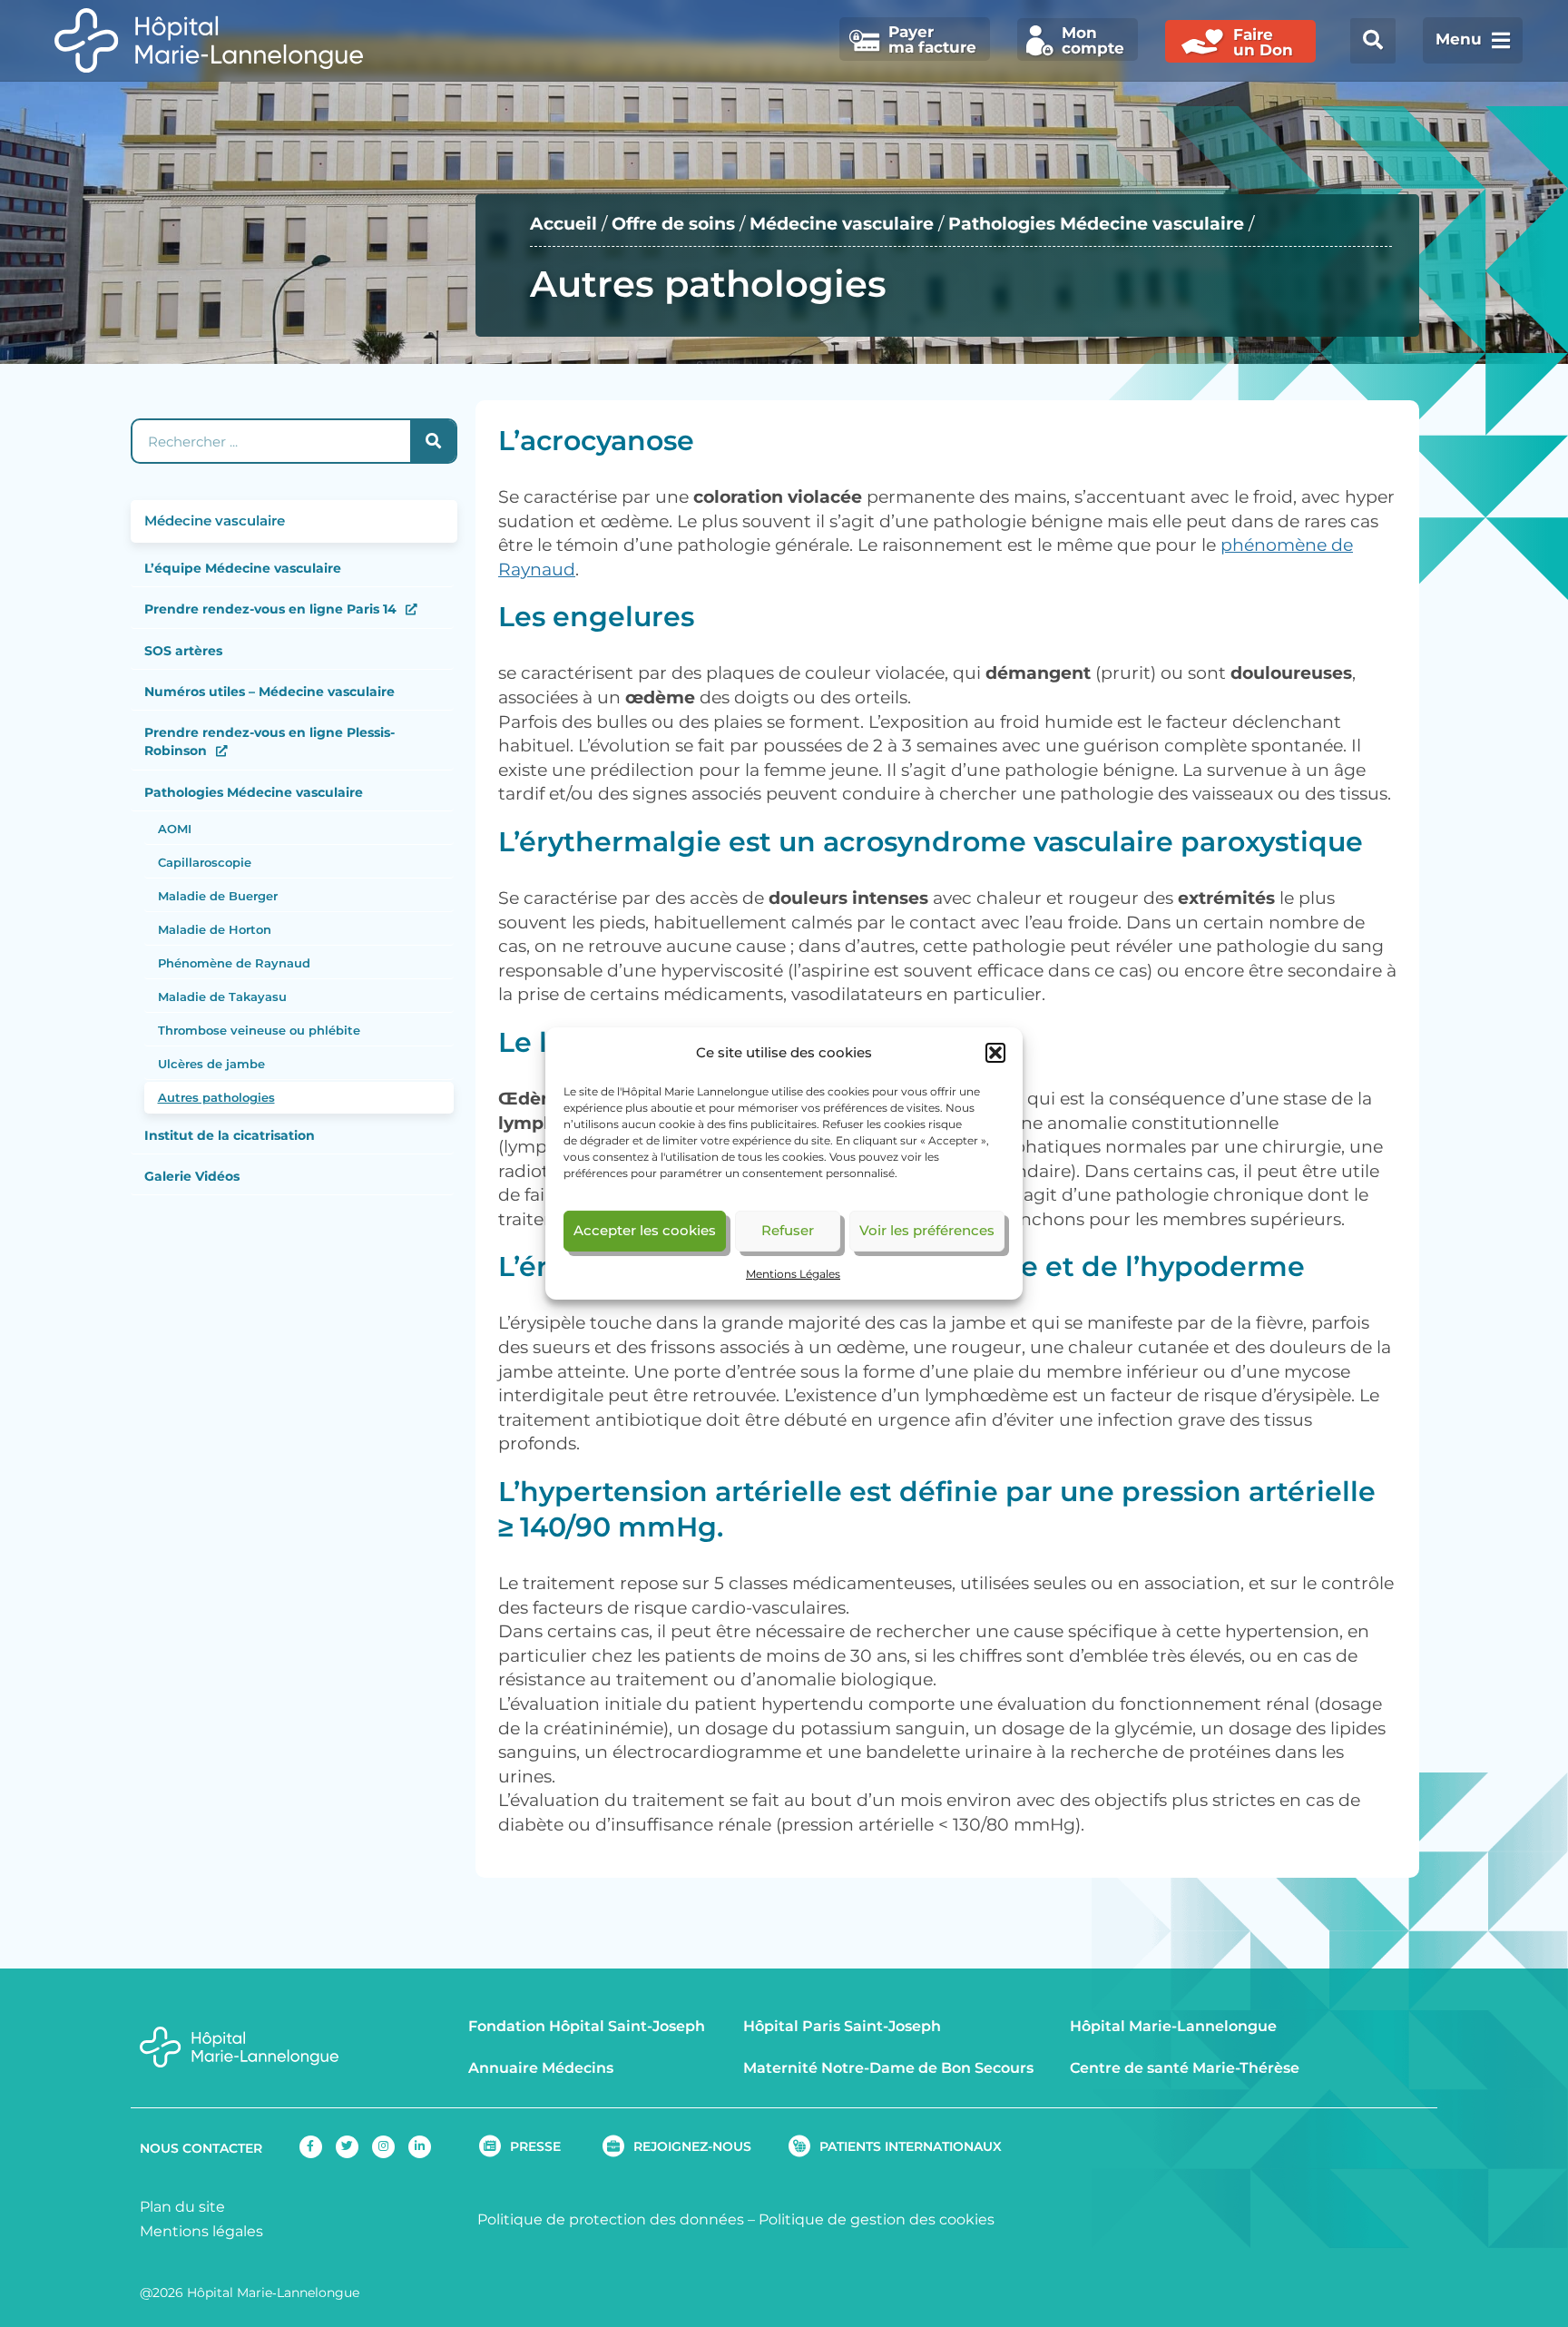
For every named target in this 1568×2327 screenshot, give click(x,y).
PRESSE (535, 2146)
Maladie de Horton (215, 929)
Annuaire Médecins (541, 2068)
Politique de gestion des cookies (877, 2219)
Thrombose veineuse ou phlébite (259, 1030)
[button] (995, 1053)
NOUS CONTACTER (201, 2148)
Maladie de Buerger (218, 896)
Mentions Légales (793, 1274)
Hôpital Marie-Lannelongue (1173, 2026)
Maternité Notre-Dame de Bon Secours (888, 2068)
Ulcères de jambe (211, 1064)
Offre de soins (673, 224)
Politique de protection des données (611, 2219)
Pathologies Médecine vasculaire (1096, 224)
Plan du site (182, 2207)
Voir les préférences (927, 1230)
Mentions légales (201, 2231)
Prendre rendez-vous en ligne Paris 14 (270, 609)
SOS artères (183, 651)
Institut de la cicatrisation (230, 1135)
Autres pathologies (216, 1097)
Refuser (788, 1230)
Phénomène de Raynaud (234, 963)
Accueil (563, 224)
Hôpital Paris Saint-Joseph (842, 2026)
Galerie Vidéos (192, 1176)
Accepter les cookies (645, 1230)
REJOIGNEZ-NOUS (692, 2146)
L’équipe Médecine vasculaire (243, 568)
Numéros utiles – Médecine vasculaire (269, 692)
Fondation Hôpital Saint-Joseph (587, 2026)
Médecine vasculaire (842, 224)
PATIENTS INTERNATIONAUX (911, 2146)
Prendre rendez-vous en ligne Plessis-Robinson (269, 741)
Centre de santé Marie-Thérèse (1185, 2068)
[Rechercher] (433, 441)
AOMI (175, 829)
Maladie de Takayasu (222, 997)
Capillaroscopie (205, 862)
